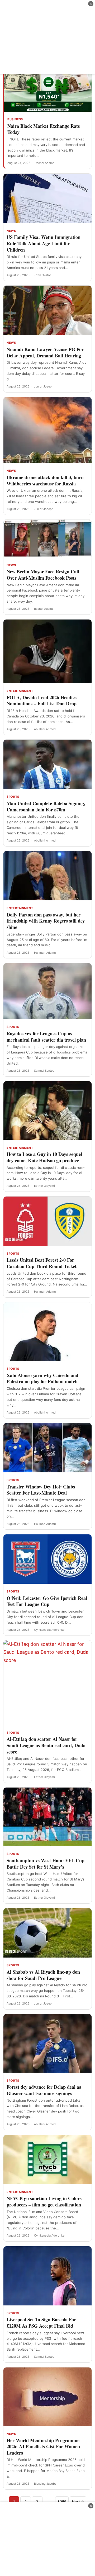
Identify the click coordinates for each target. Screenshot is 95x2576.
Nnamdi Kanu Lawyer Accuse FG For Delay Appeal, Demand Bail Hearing (45, 352)
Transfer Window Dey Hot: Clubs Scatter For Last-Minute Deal (41, 1490)
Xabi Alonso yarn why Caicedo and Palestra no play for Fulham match (42, 1378)
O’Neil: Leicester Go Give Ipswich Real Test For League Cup (47, 1601)
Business (15, 119)
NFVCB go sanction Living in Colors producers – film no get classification (44, 2201)
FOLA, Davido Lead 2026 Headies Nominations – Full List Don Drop (42, 701)
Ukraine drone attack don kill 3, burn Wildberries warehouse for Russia (45, 480)
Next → (78, 2502)
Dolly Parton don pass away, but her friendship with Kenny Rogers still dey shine (46, 921)
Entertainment (20, 691)
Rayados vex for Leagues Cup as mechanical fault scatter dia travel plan (46, 1037)
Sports (13, 797)
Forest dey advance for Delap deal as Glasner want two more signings (44, 2090)
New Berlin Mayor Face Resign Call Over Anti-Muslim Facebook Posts (43, 575)
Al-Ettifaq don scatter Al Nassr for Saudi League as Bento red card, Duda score (46, 1745)
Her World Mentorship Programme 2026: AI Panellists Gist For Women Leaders (43, 2447)
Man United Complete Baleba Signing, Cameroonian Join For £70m (46, 806)
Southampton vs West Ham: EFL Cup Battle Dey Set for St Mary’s (46, 1864)
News (11, 231)
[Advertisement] (47, 37)
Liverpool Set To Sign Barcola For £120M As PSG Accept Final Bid (41, 2323)
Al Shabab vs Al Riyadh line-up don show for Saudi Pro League (43, 1975)
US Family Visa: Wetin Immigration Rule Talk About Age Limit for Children (44, 243)
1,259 (62, 2502)
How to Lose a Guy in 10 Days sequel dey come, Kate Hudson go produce (44, 1157)
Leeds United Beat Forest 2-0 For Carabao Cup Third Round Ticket (42, 1263)
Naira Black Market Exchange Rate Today (44, 129)
